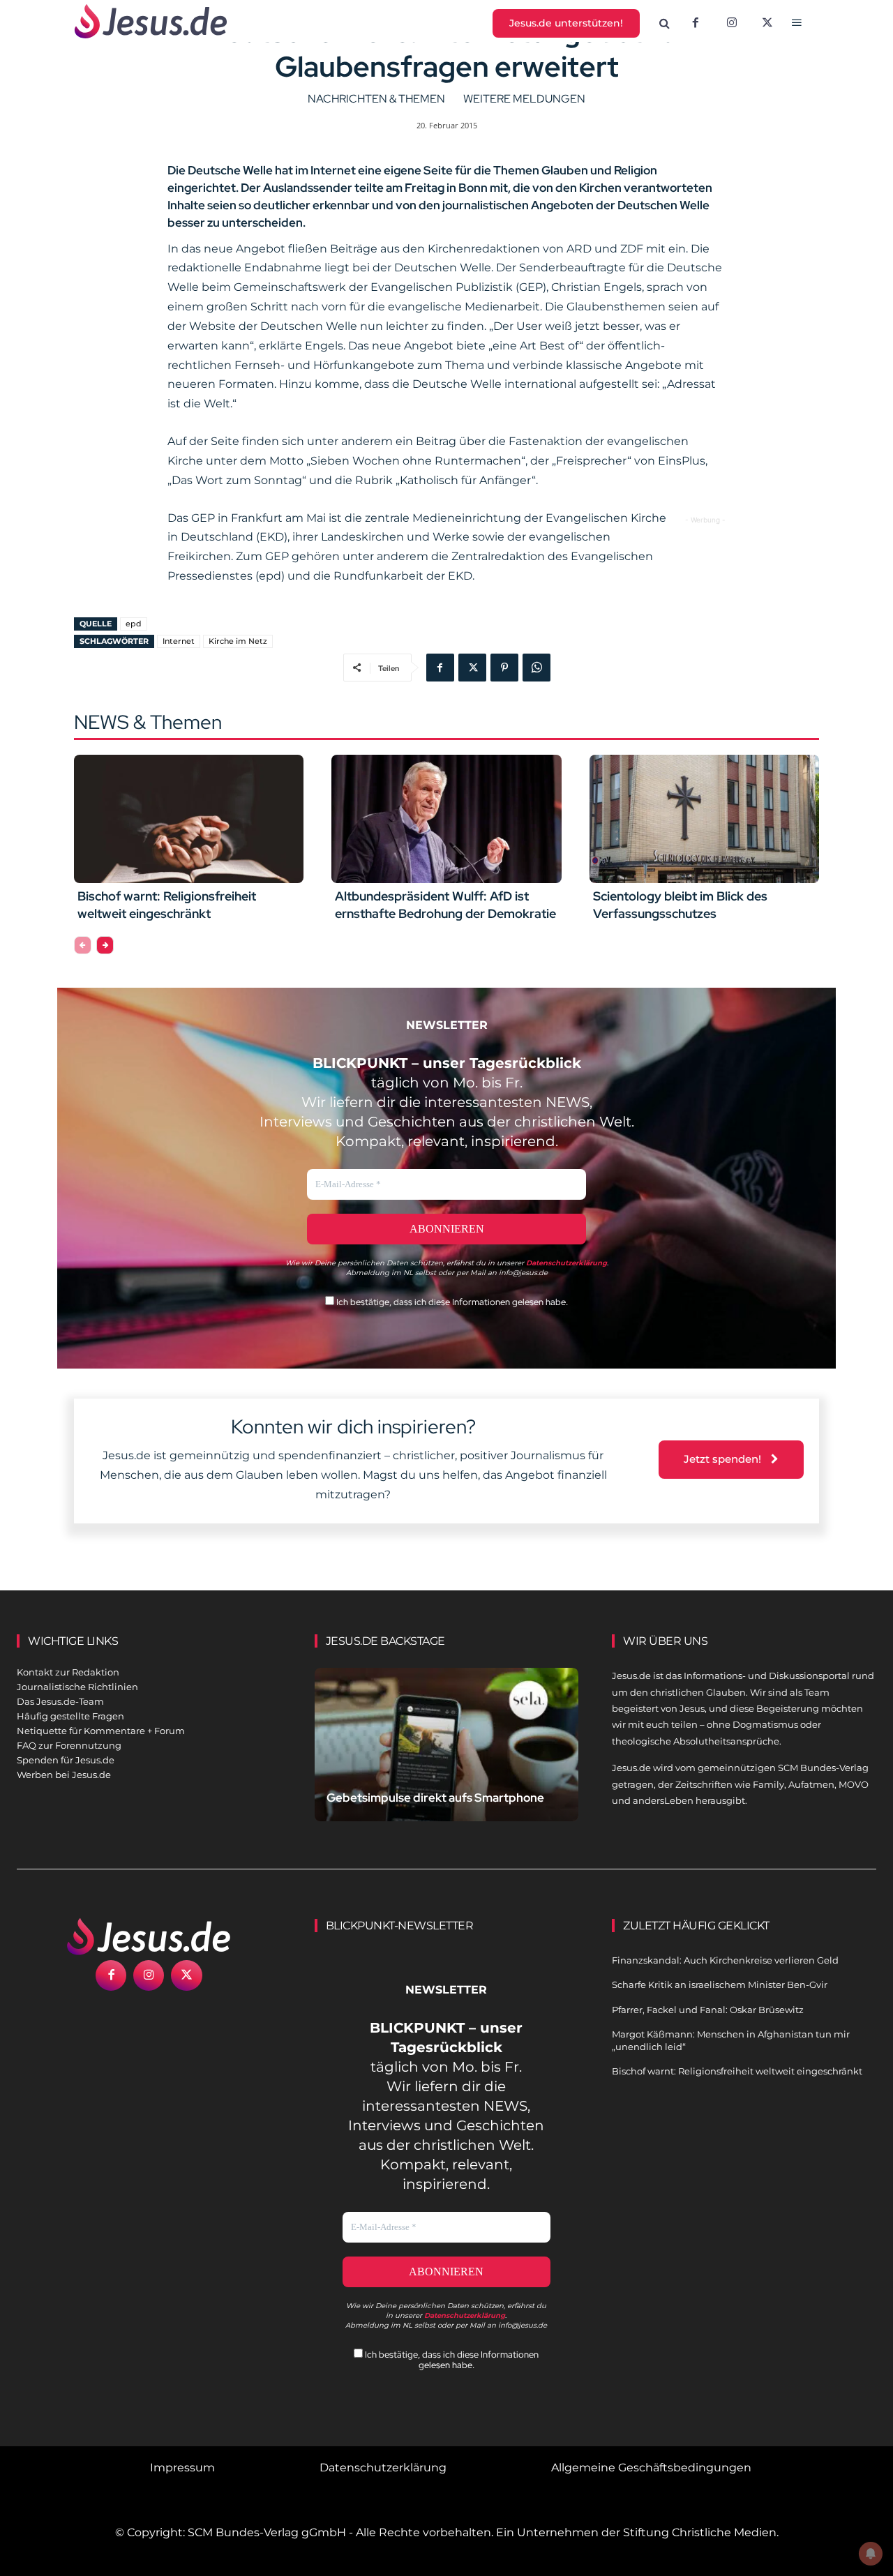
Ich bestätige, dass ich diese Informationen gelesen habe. (451, 1302)
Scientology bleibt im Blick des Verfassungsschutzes (680, 905)
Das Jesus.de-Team (60, 1701)
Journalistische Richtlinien (77, 1687)
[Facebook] (696, 24)
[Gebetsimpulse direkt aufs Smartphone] (447, 1749)
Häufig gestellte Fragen (70, 1716)
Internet (179, 641)
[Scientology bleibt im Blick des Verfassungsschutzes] (704, 819)
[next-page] (105, 945)
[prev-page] (83, 945)
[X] (768, 24)
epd (134, 624)
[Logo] (149, 1936)
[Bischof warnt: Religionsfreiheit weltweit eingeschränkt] (189, 819)
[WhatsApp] (536, 668)
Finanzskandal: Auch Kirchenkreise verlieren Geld (725, 1960)
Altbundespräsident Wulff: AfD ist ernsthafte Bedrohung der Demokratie (445, 905)
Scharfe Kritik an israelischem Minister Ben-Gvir (720, 1984)
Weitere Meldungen (524, 99)
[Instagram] (732, 24)
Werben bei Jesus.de (64, 1775)
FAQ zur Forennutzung (69, 1745)
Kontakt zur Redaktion (68, 1672)
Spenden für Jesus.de (66, 1760)
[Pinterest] (504, 668)
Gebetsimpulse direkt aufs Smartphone (435, 1798)
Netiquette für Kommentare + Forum (101, 1731)
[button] (665, 24)
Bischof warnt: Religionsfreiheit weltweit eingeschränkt (167, 905)
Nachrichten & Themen (376, 99)
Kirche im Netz (238, 641)
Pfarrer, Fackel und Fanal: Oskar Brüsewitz (708, 2010)
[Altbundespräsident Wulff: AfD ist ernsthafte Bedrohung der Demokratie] (446, 819)
